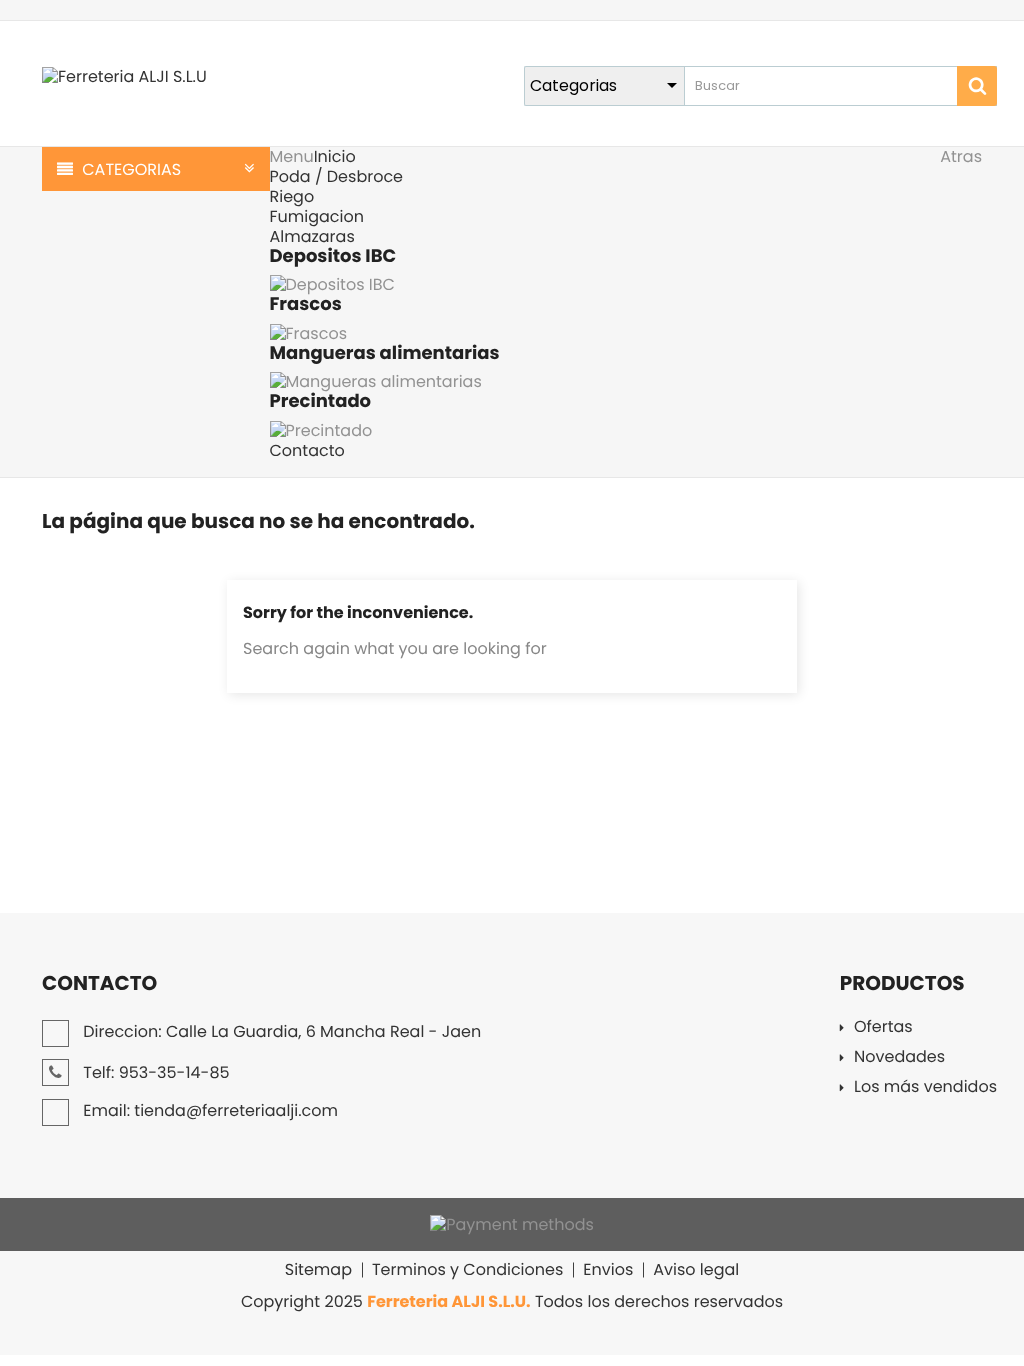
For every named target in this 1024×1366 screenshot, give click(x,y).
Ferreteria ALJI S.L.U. (448, 1301)
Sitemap (318, 1270)
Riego (292, 196)
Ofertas (883, 1028)
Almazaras (312, 236)
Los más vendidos (925, 1088)
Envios (608, 1270)
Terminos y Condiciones (467, 1270)
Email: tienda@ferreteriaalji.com (208, 1110)
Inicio (335, 156)
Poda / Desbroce (337, 176)
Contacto (307, 450)
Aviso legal (696, 1270)
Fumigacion (317, 216)
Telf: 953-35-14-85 (154, 1072)
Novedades (899, 1058)
